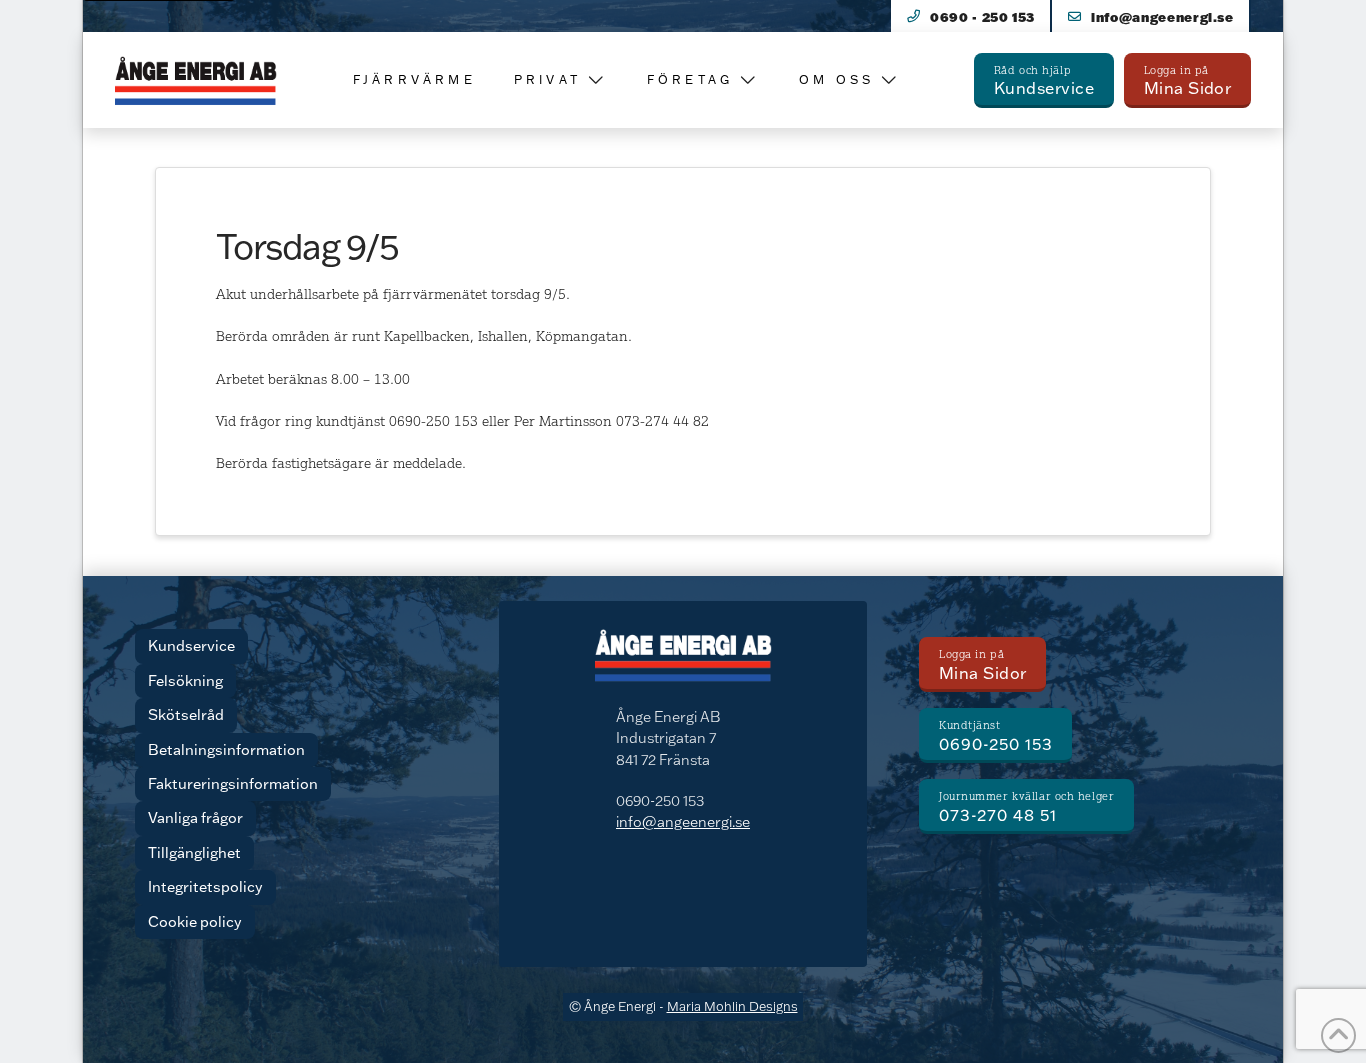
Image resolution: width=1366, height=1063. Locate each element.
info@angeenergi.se (683, 821)
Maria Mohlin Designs (732, 1006)
